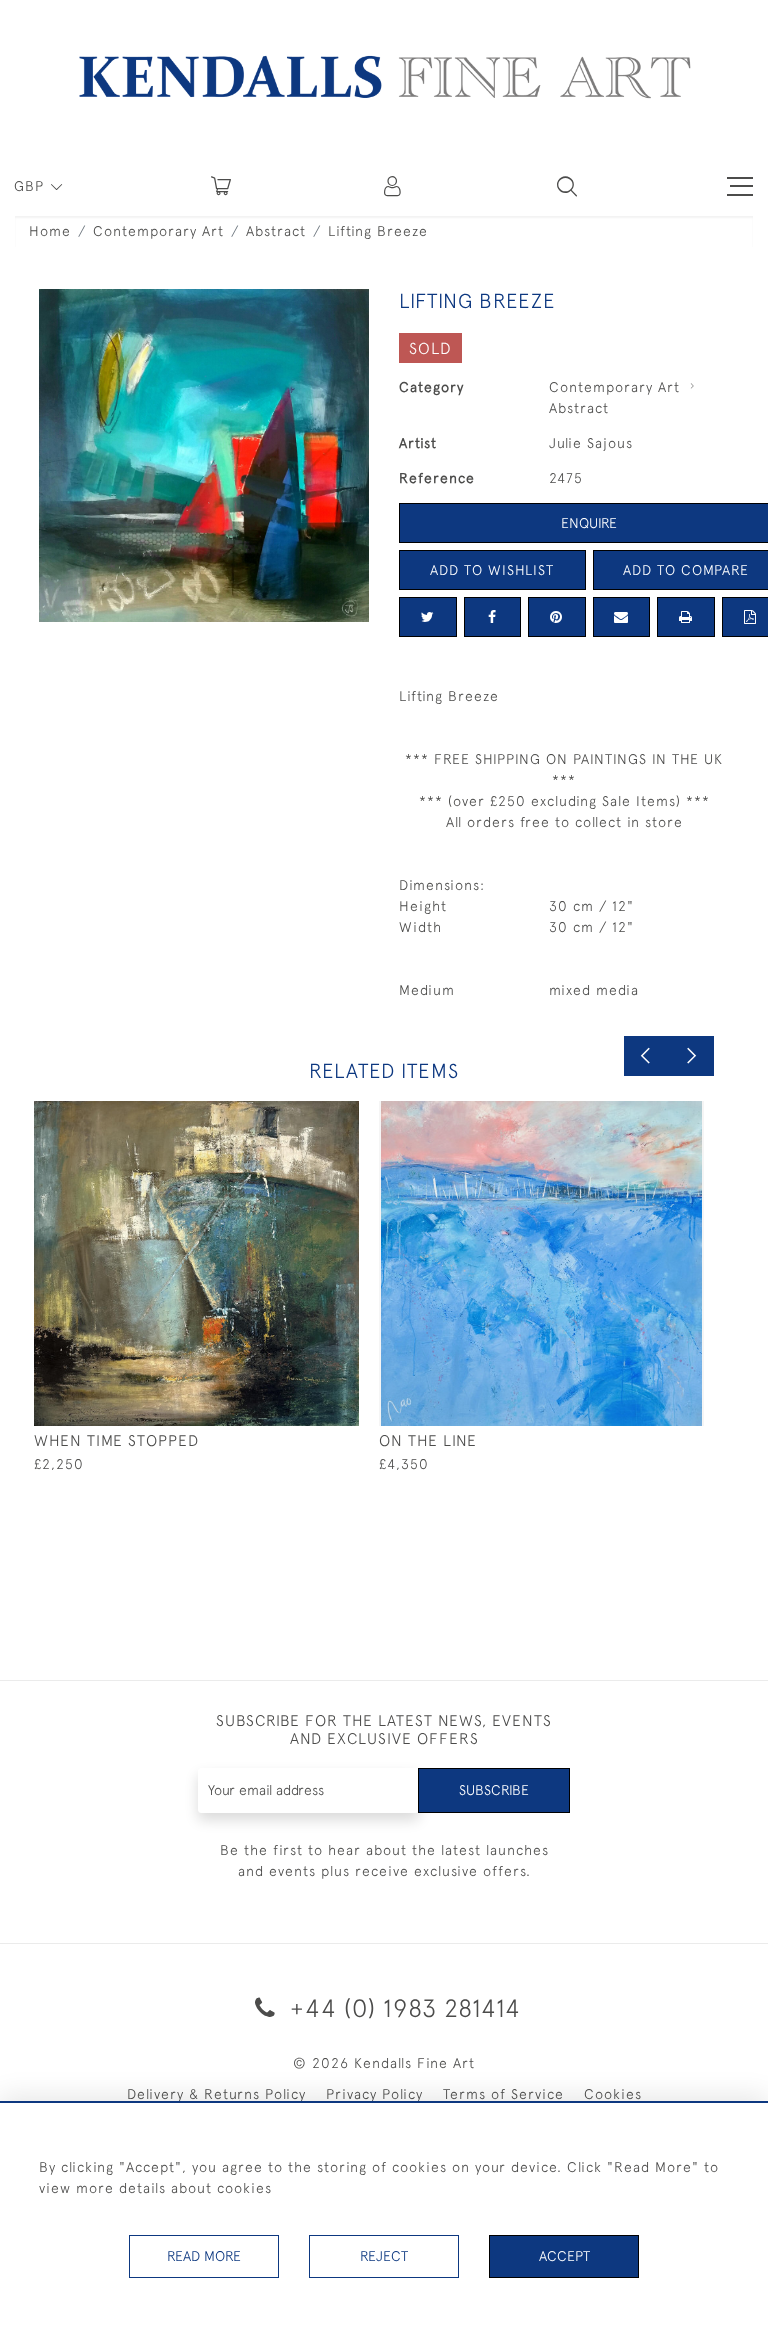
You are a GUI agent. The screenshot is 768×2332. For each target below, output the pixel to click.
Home (50, 231)
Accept (564, 2256)
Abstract (276, 231)
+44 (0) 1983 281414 (402, 2007)
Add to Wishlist (492, 570)
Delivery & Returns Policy (216, 2094)
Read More (204, 2256)
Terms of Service (503, 2094)
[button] (567, 186)
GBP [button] (31, 186)
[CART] (221, 186)
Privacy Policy (374, 2094)
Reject (384, 2256)
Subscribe (494, 1790)
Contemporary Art (158, 231)
